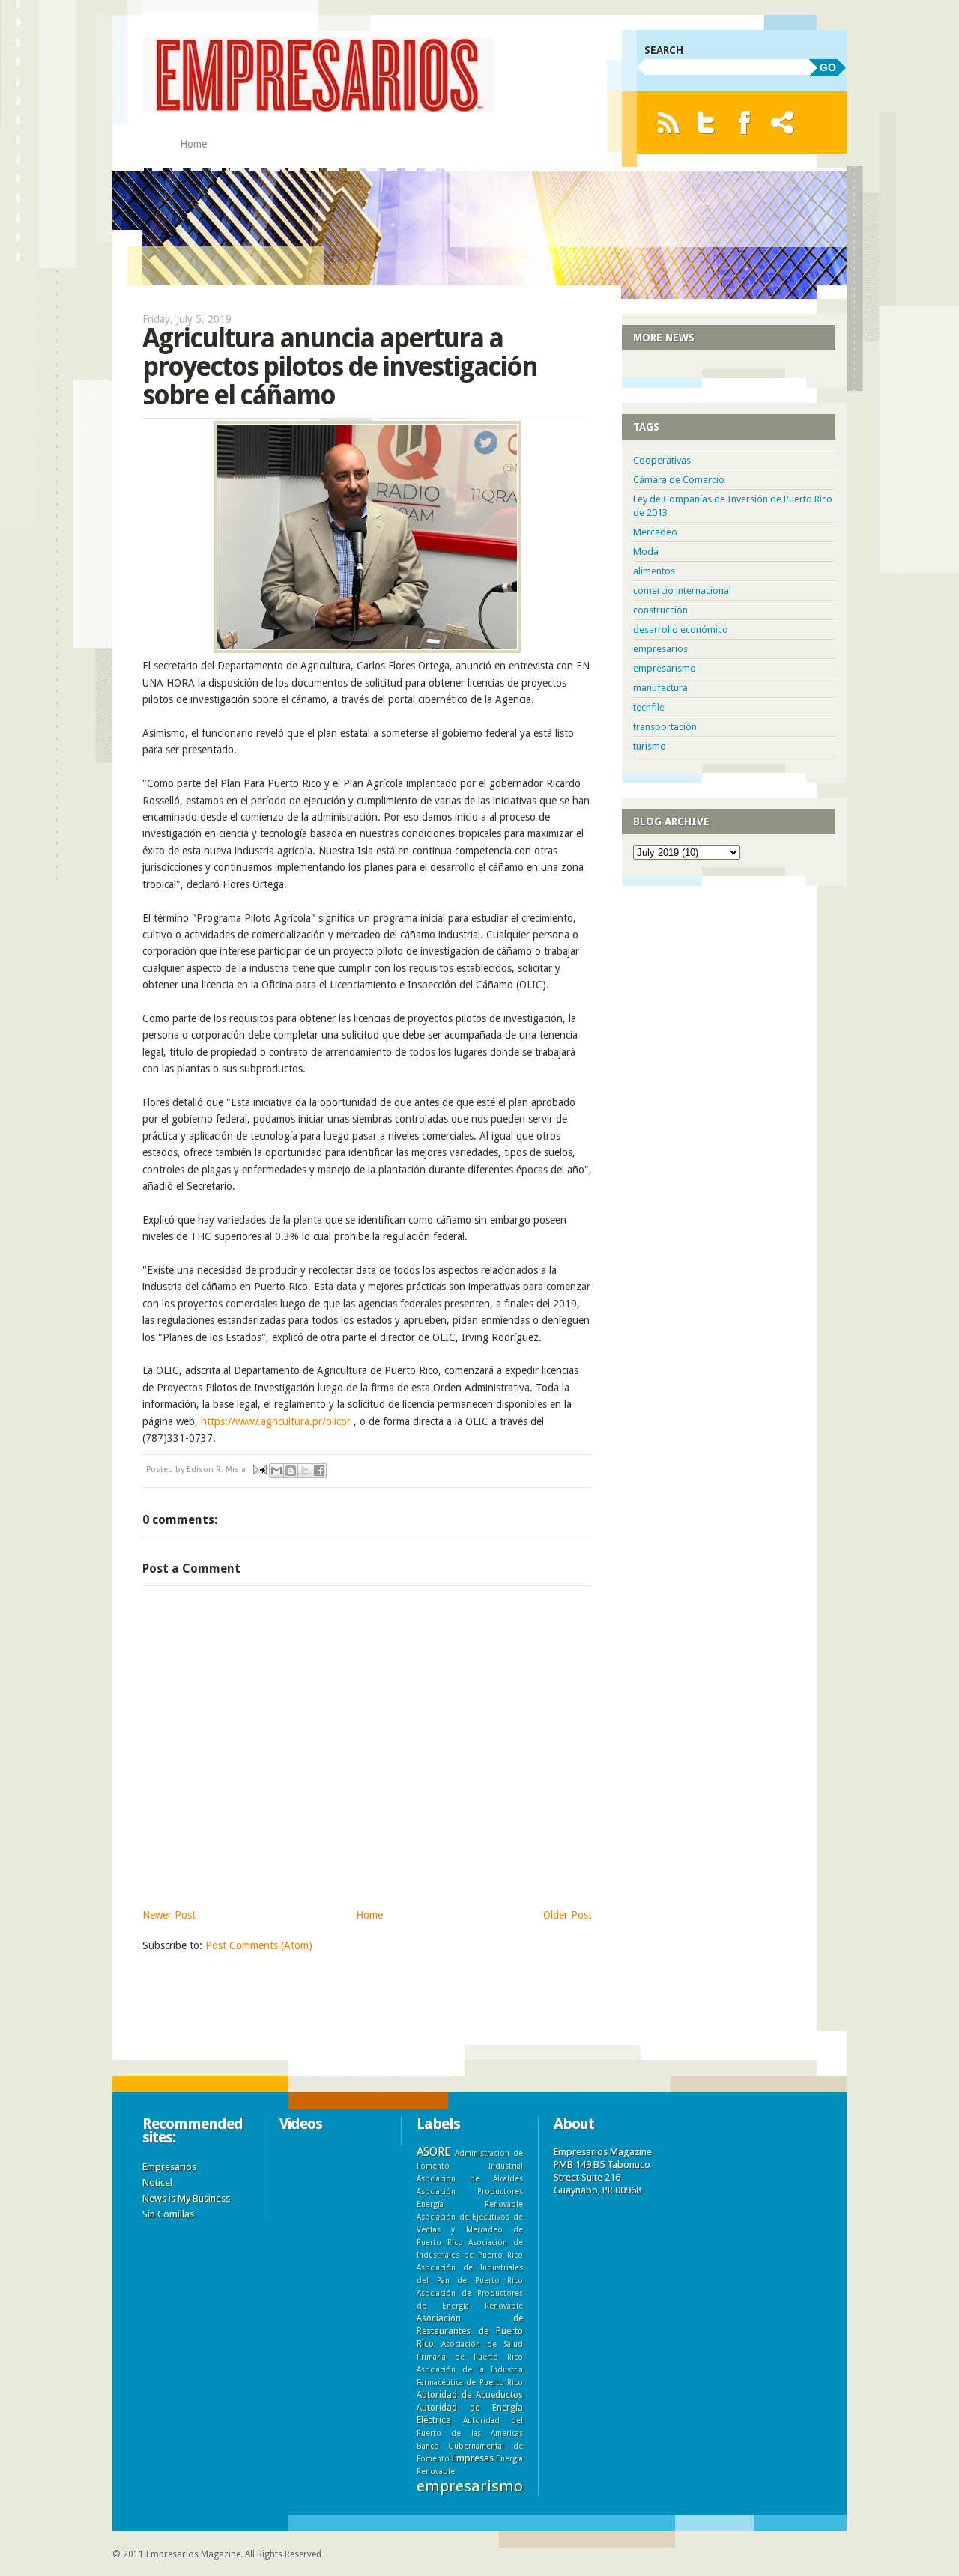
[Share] (783, 122)
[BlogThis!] (291, 1471)
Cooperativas (662, 460)
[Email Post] (259, 1470)
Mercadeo (655, 532)
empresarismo (665, 668)
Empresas (473, 2458)
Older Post (568, 1915)
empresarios (660, 649)
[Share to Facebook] (319, 1471)
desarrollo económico (681, 629)
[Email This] (276, 1471)
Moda (646, 552)
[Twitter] (706, 122)
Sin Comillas (168, 2214)
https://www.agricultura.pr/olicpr (276, 1421)
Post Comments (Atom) (259, 1945)
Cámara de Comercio (679, 480)
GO (828, 67)
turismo (650, 746)
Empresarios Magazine (193, 2554)
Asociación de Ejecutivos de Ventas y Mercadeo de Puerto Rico (470, 2229)
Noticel (157, 2182)
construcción (660, 610)
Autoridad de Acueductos (470, 2395)
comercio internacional (682, 590)
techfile (649, 707)
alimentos (654, 571)
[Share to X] (305, 1471)
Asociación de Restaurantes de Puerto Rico (470, 2331)
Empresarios (169, 2167)
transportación (665, 727)
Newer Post (169, 1915)
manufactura (660, 688)
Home (193, 144)
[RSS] (668, 122)
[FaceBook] (744, 122)
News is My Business (186, 2198)
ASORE (433, 2152)
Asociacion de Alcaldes (470, 2178)
